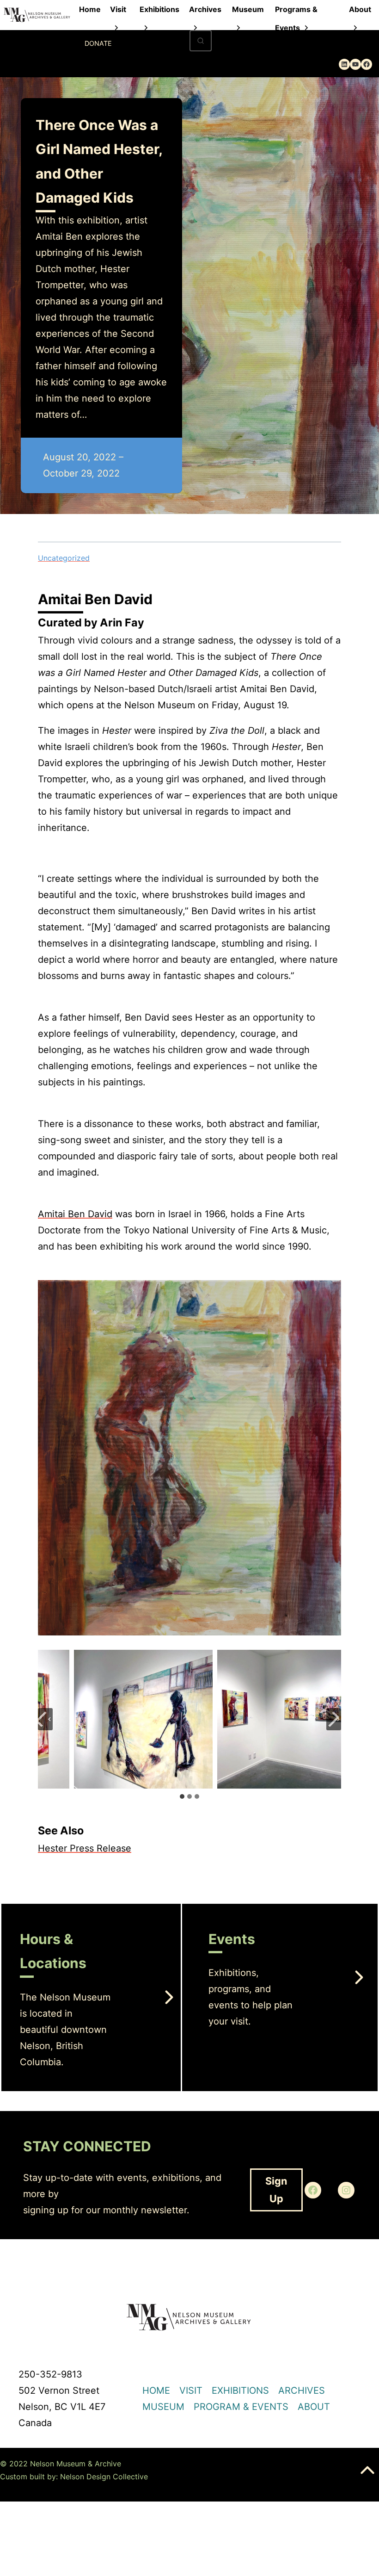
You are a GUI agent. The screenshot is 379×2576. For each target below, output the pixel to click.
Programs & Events (296, 12)
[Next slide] (334, 1719)
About (360, 9)
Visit (118, 9)
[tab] (182, 1796)
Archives (205, 9)
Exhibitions (159, 9)
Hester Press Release (85, 1848)
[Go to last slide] (45, 1719)
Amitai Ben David (75, 1214)
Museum (248, 9)
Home (90, 9)
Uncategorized (64, 558)
